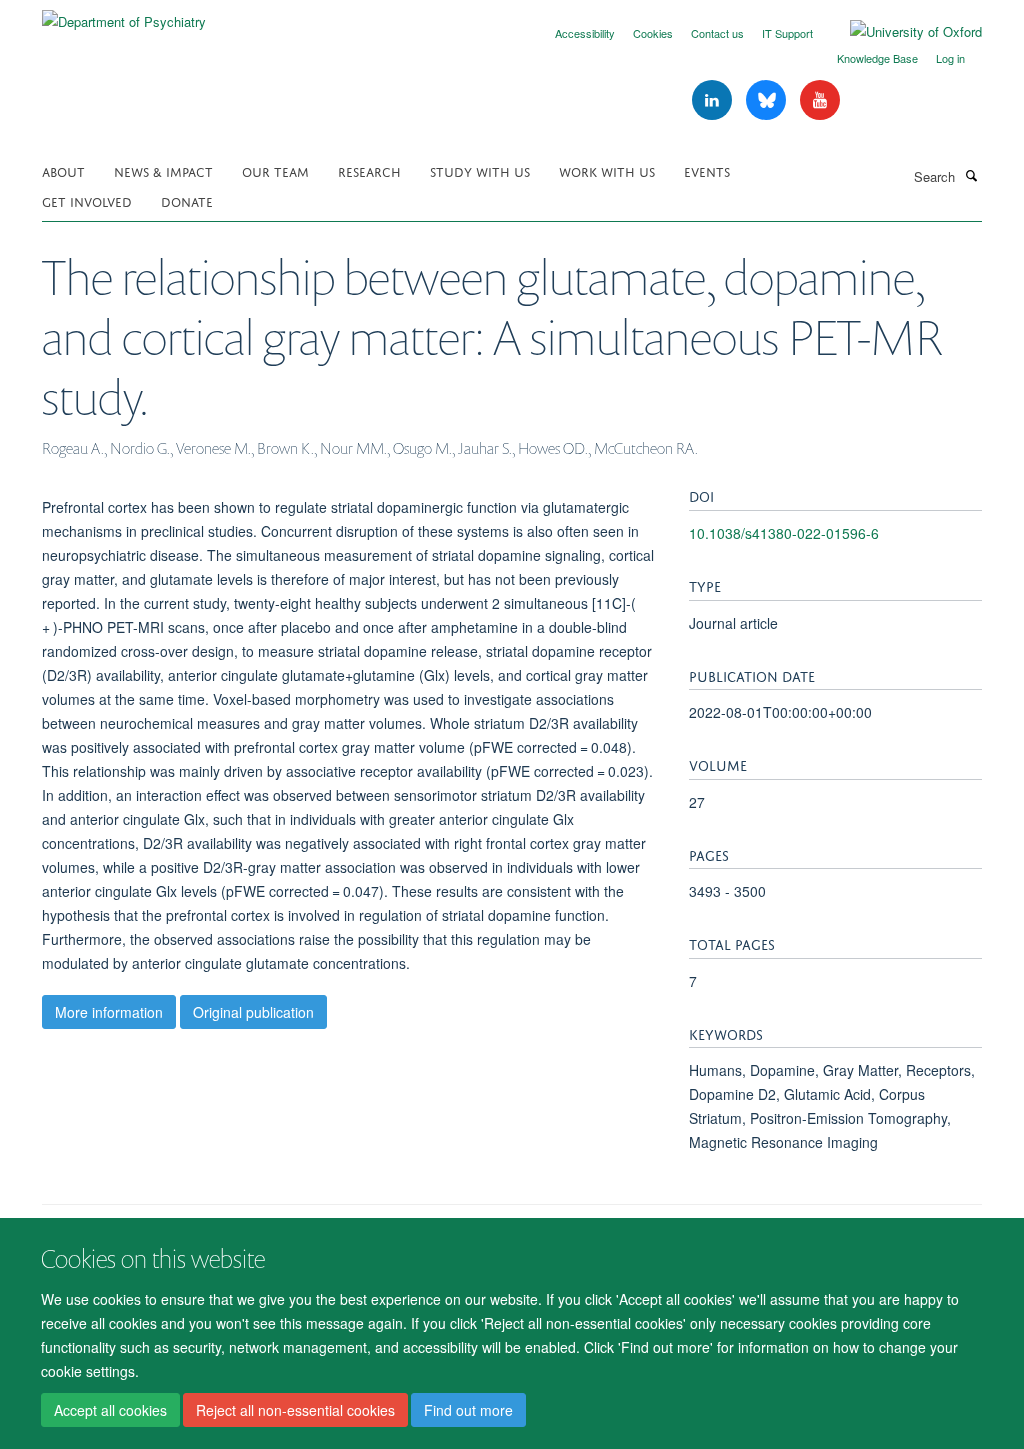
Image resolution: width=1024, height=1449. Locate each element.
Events (707, 170)
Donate (187, 200)
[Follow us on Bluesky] (768, 100)
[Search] (971, 175)
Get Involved (87, 200)
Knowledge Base (877, 58)
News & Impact (163, 170)
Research (369, 170)
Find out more (468, 1410)
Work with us (607, 170)
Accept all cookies (110, 1410)
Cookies (653, 33)
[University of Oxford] (901, 32)
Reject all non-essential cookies (295, 1410)
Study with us (480, 170)
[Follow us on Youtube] (820, 100)
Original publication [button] (253, 1012)
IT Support (787, 33)
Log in (950, 58)
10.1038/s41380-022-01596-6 (784, 533)
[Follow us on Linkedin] (714, 100)
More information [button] (109, 1012)
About (63, 170)
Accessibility (585, 33)
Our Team (275, 170)
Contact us (717, 33)
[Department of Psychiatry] (124, 14)
